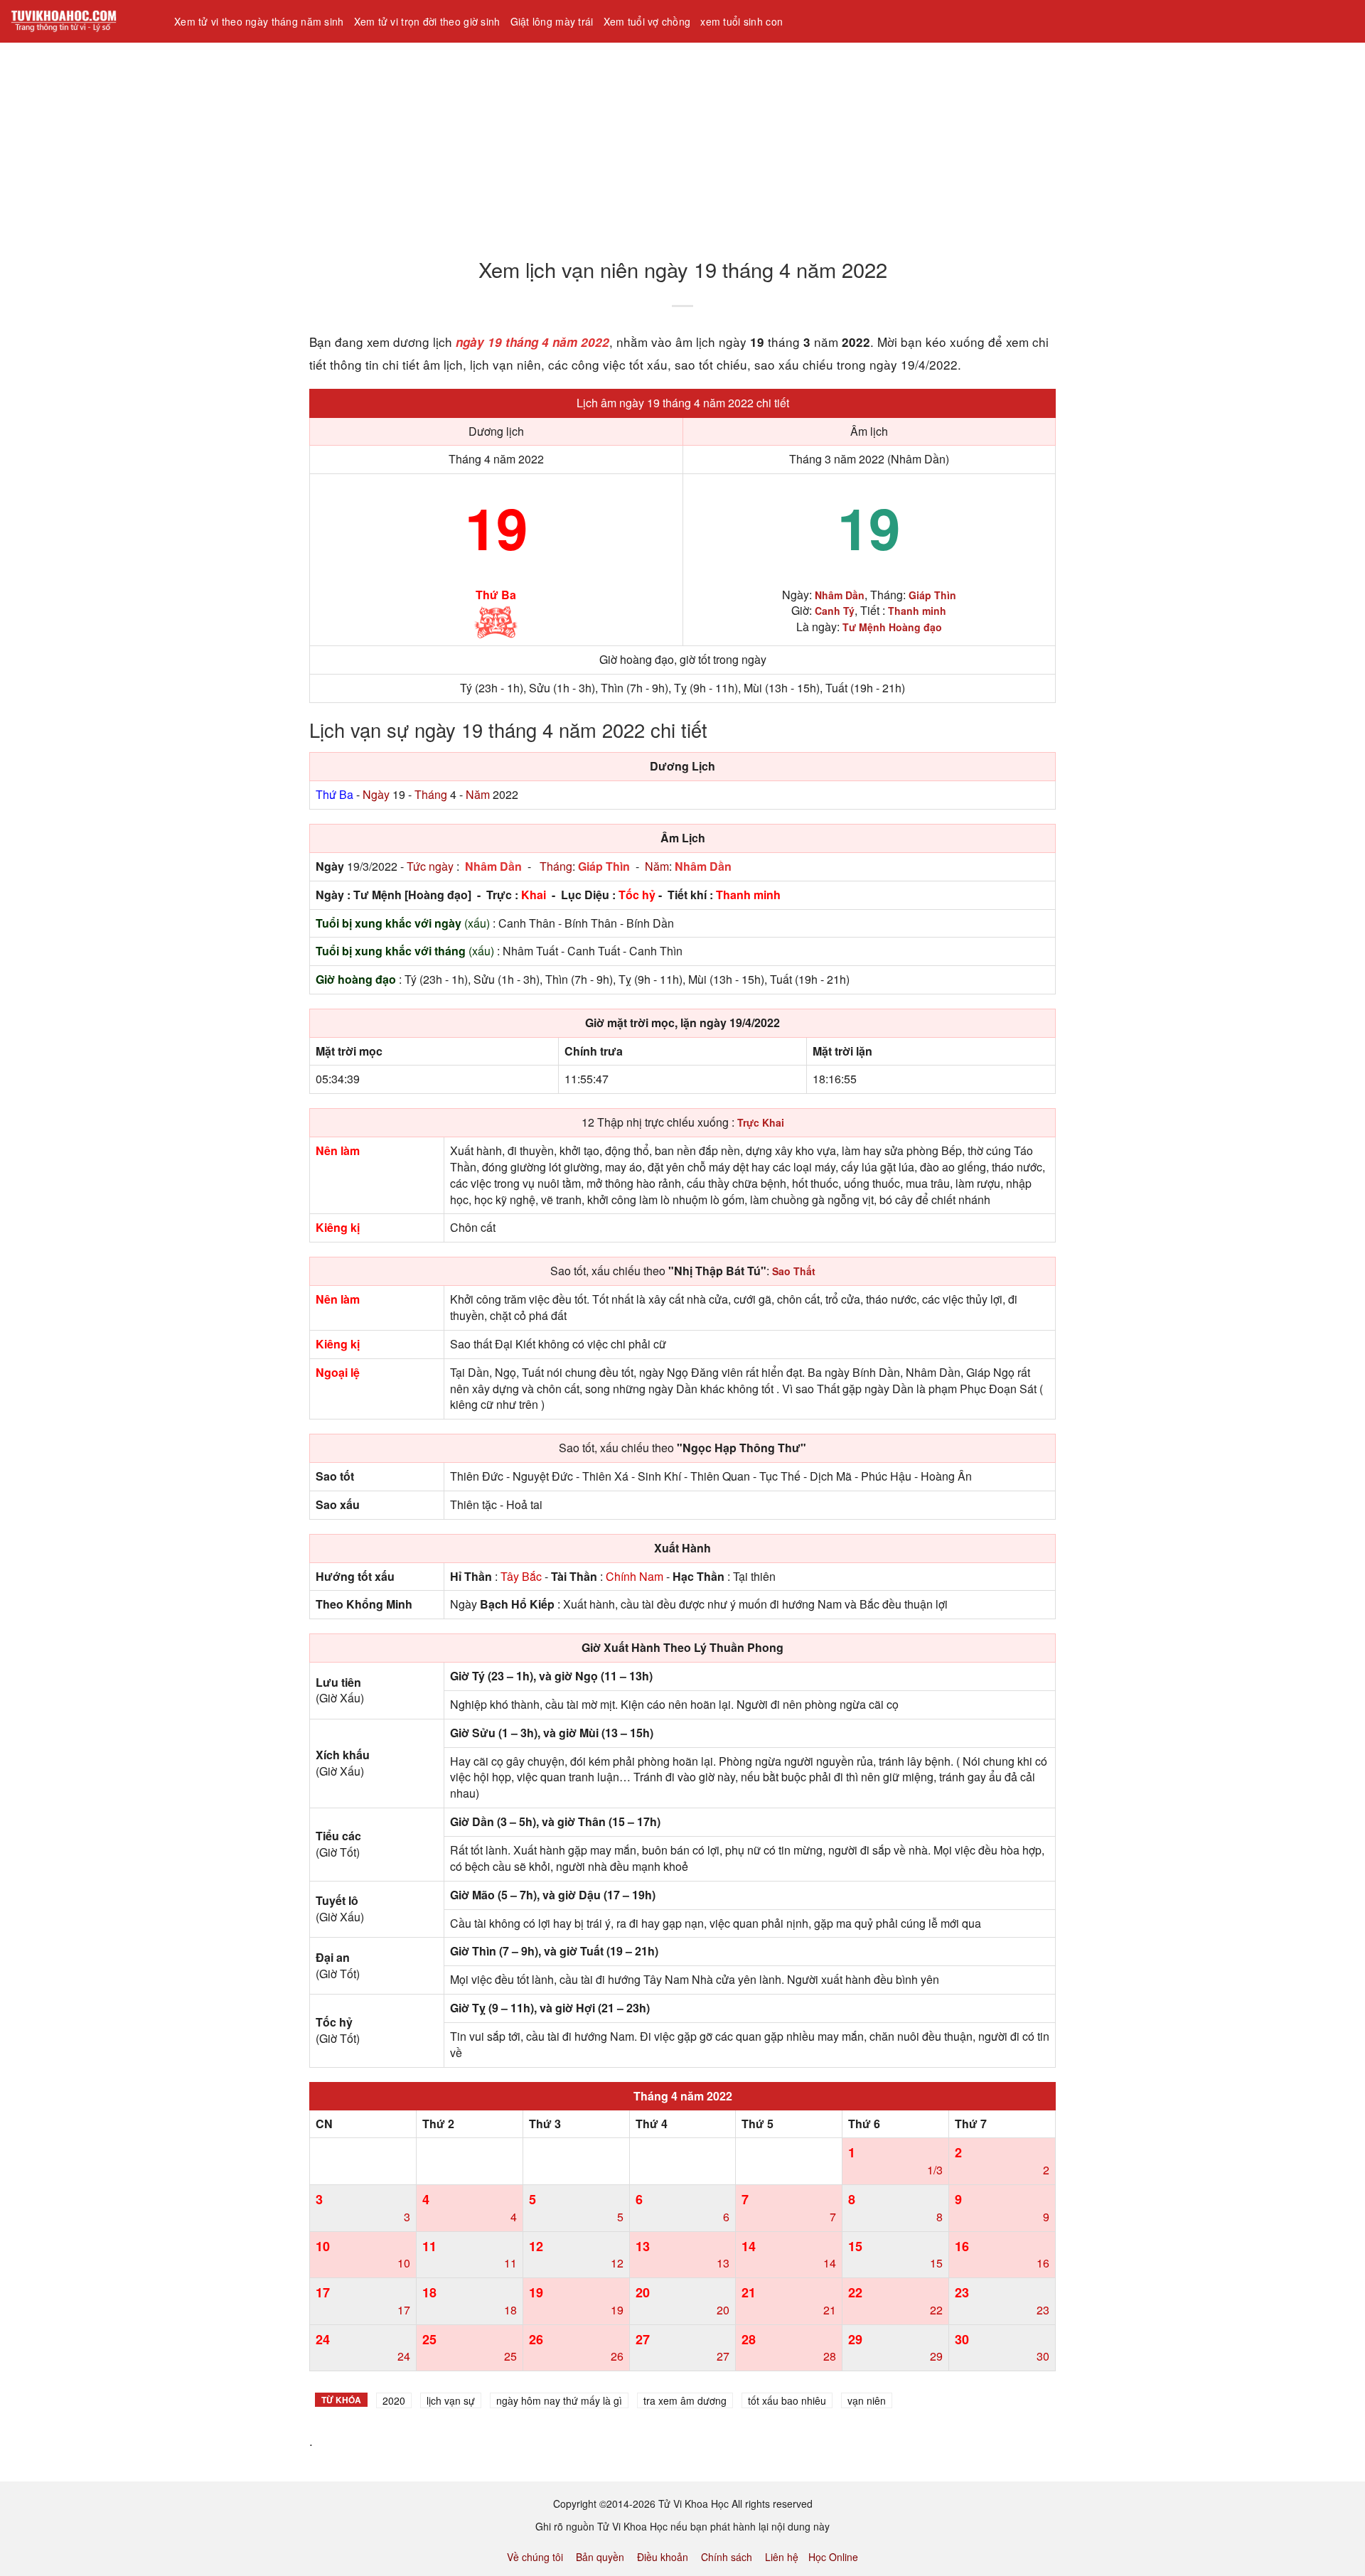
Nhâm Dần (493, 866)
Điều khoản (663, 2557)
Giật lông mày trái (552, 21)
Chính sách (727, 2557)
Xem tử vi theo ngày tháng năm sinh (259, 21)
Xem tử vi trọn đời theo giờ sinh (427, 21)
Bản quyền (600, 2557)
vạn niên (867, 2400)
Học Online (833, 2557)
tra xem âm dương (685, 2400)
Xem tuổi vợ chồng (647, 21)
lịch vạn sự (451, 2400)
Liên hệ (782, 2557)
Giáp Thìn (604, 866)
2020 (394, 2400)
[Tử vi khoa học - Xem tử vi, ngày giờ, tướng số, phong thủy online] (82, 21)
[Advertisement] (427, 141)
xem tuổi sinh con (742, 21)
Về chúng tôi (535, 2557)
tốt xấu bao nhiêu (787, 2400)
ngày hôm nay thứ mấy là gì (559, 2400)
